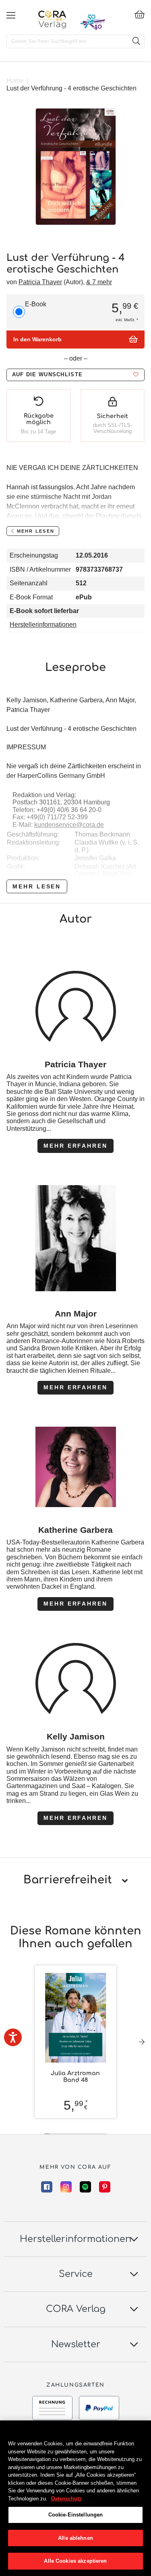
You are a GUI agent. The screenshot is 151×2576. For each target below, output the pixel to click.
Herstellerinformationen (43, 625)
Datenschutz (66, 2499)
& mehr (99, 282)
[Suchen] (136, 41)
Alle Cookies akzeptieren (75, 2561)
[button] (75, 375)
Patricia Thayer (40, 282)
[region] (75, 2498)
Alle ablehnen (75, 2538)
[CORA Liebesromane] (52, 19)
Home (15, 81)
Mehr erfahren (75, 1146)
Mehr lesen (37, 886)
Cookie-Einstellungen (76, 2515)
